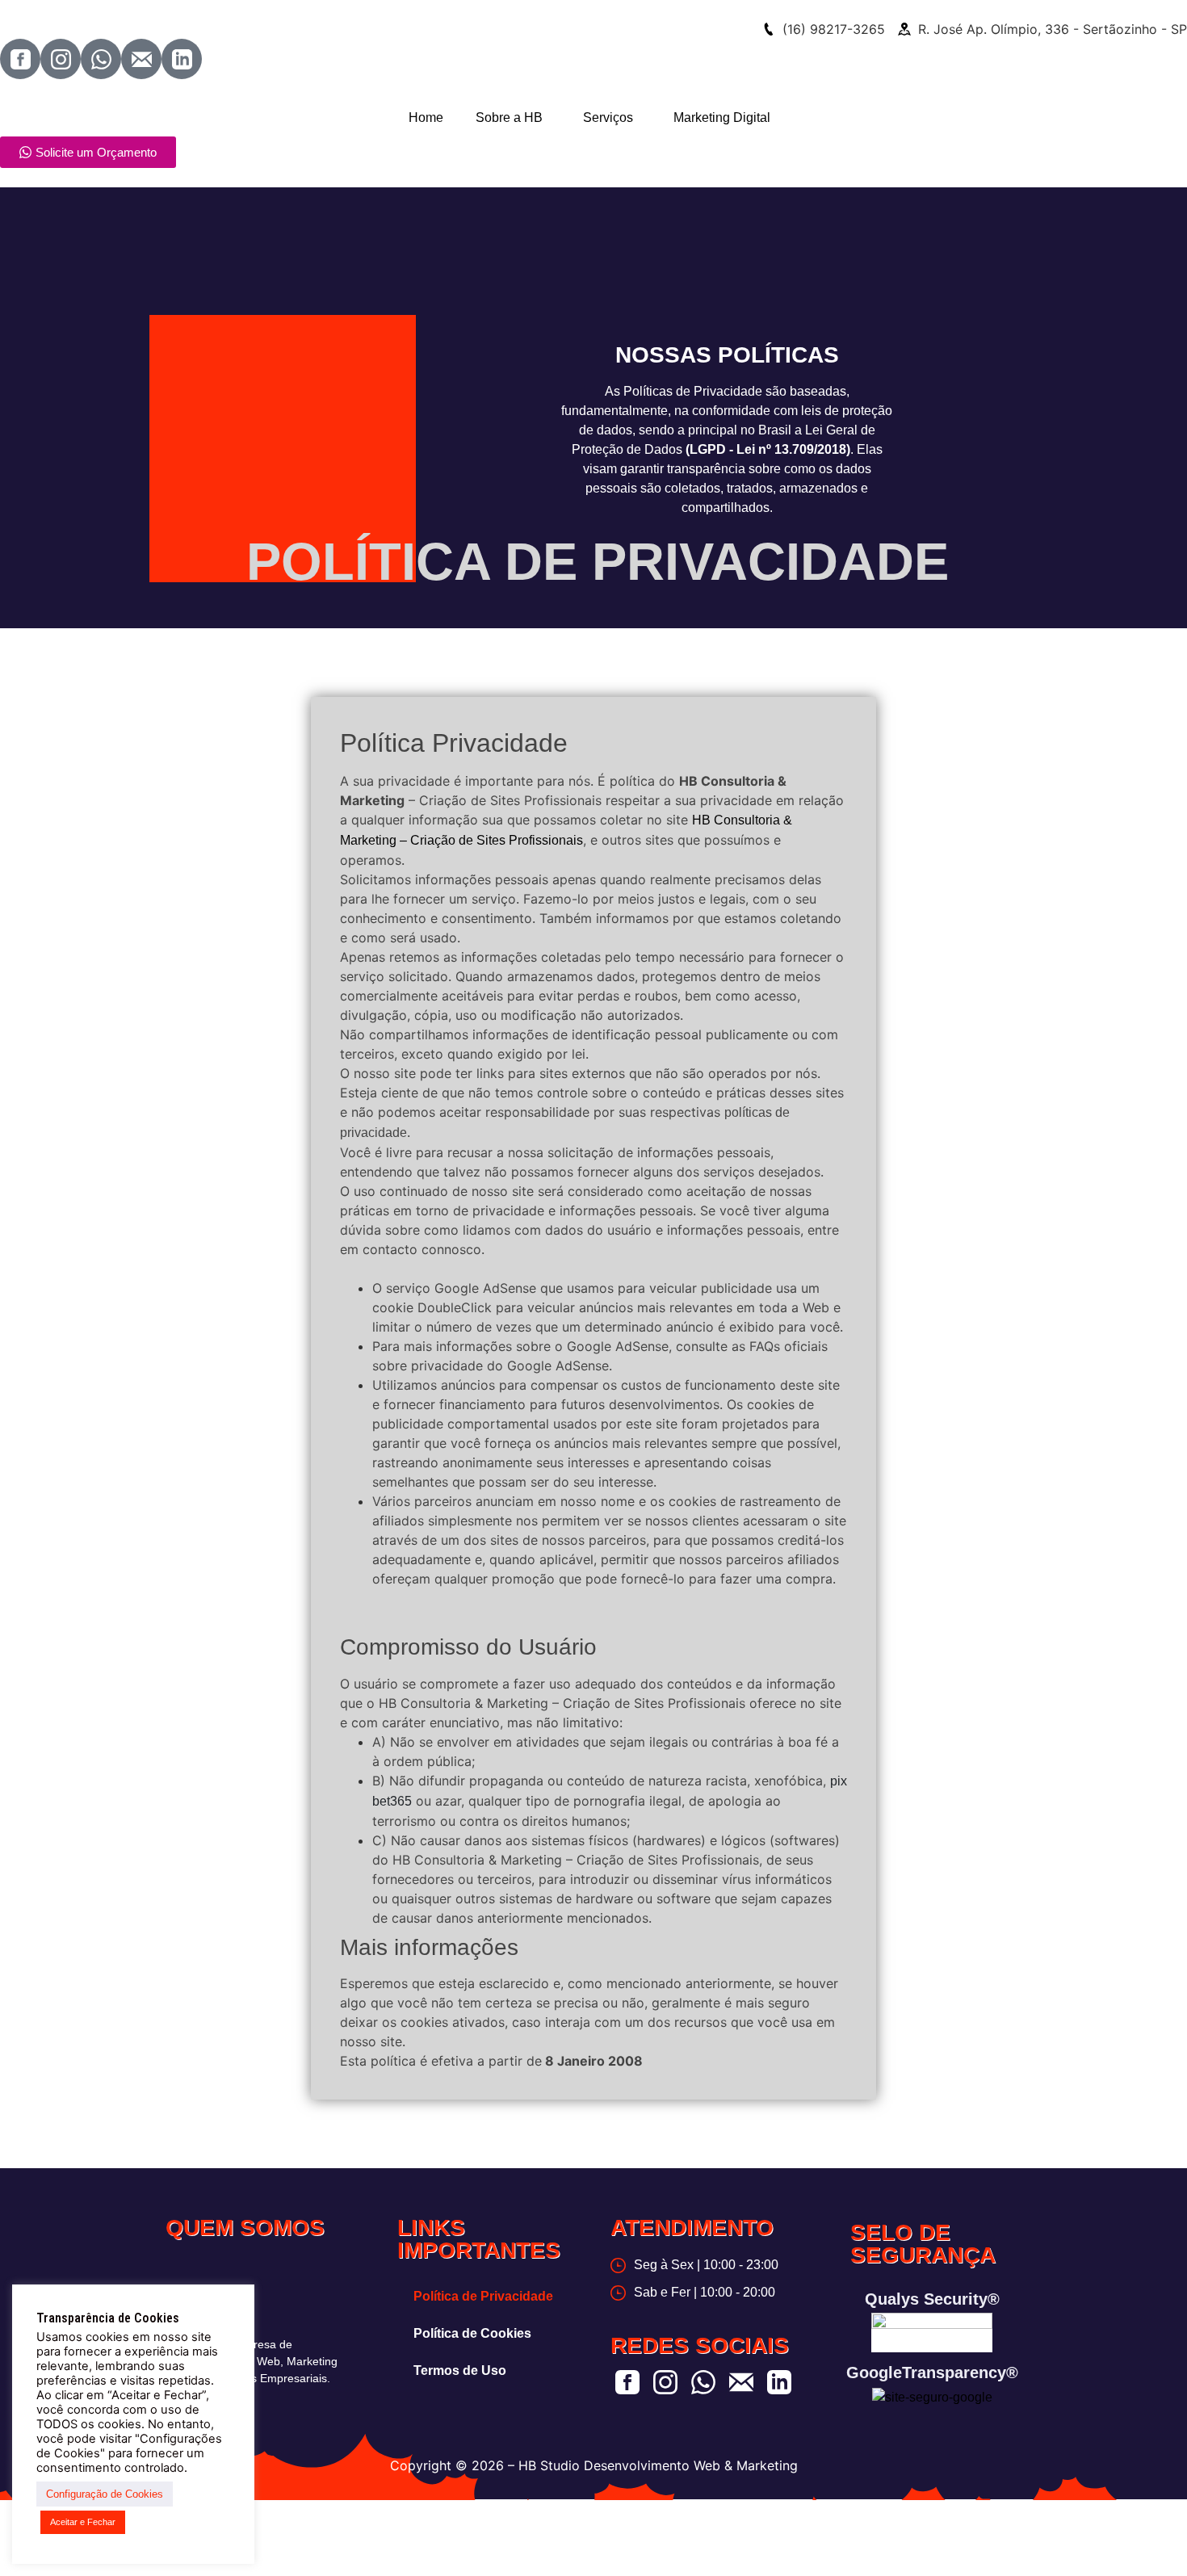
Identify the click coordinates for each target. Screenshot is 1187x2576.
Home (426, 117)
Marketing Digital (722, 117)
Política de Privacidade (483, 2296)
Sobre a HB (509, 117)
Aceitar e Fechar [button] (83, 2522)
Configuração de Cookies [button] (105, 2494)
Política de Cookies (472, 2333)
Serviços (608, 117)
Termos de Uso (460, 2370)
